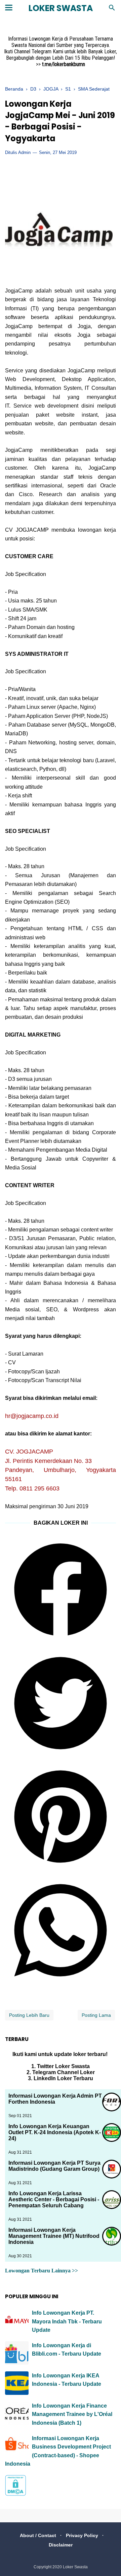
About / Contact (38, 2535)
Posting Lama (96, 2015)
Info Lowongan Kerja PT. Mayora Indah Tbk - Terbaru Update (67, 2321)
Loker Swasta (61, 8)
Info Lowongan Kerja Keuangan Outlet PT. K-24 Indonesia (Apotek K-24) (55, 2132)
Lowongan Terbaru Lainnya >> (42, 2271)
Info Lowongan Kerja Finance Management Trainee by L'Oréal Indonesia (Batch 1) (72, 2414)
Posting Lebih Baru (29, 2015)
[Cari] (112, 10)
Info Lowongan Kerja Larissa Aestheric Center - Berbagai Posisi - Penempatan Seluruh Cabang (54, 2199)
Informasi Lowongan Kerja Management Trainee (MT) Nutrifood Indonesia (54, 2236)
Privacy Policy (82, 2535)
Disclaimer (61, 2545)
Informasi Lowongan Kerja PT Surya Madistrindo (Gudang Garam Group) (54, 2166)
